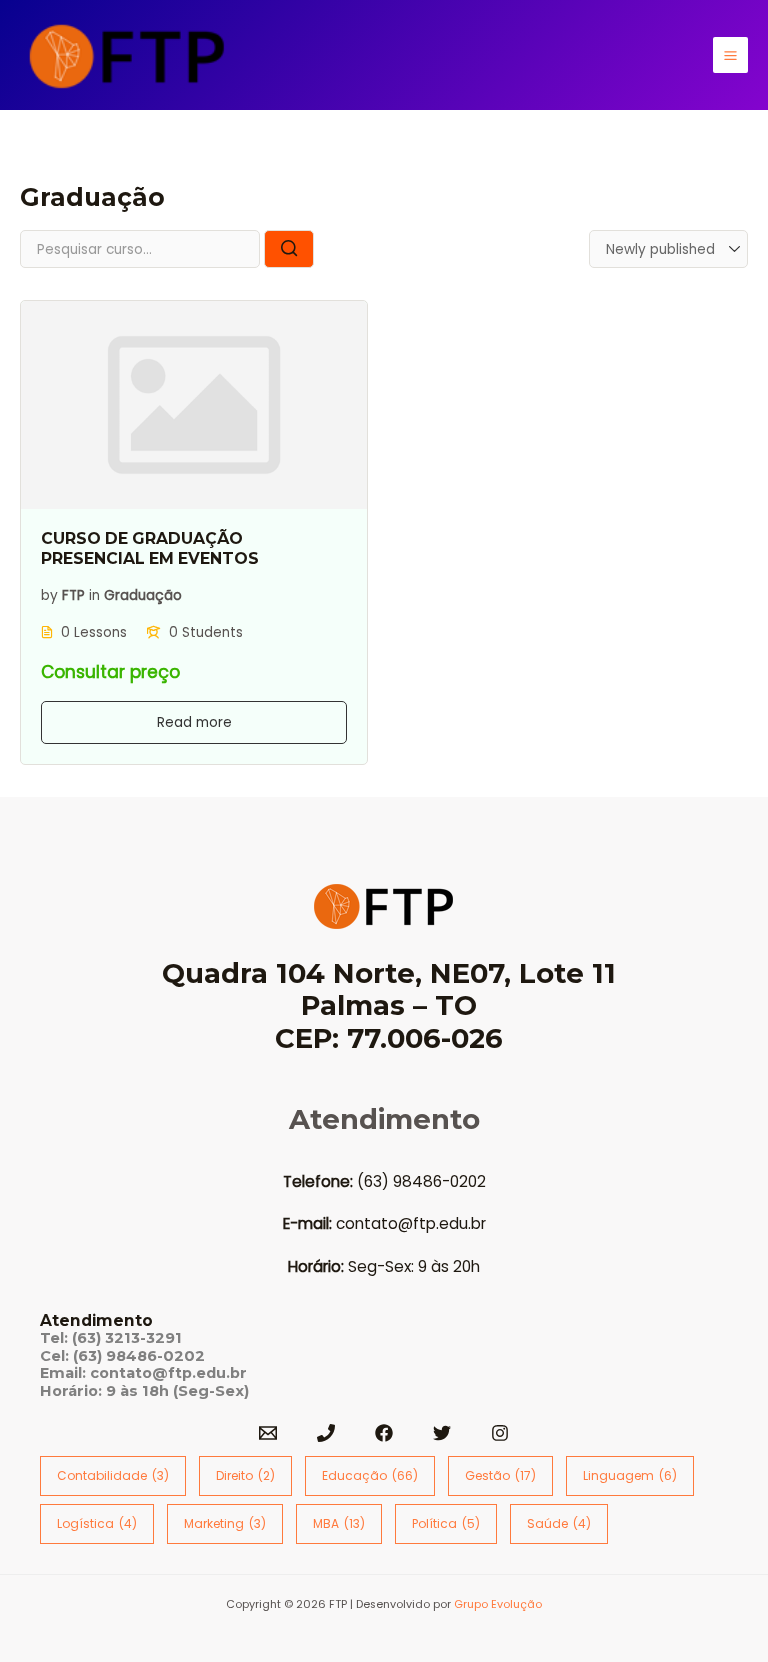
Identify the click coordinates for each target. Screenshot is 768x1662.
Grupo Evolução (498, 1604)
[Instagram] (500, 1433)
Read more (194, 722)
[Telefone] (326, 1433)
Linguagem (630, 1475)
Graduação (143, 594)
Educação (370, 1475)
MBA (339, 1523)
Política (446, 1523)
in (94, 594)
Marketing (225, 1523)
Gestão (500, 1475)
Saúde (559, 1523)
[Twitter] (442, 1433)
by (49, 594)
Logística (97, 1523)
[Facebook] (384, 1433)
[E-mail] (268, 1433)
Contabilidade (113, 1475)
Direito (245, 1475)
